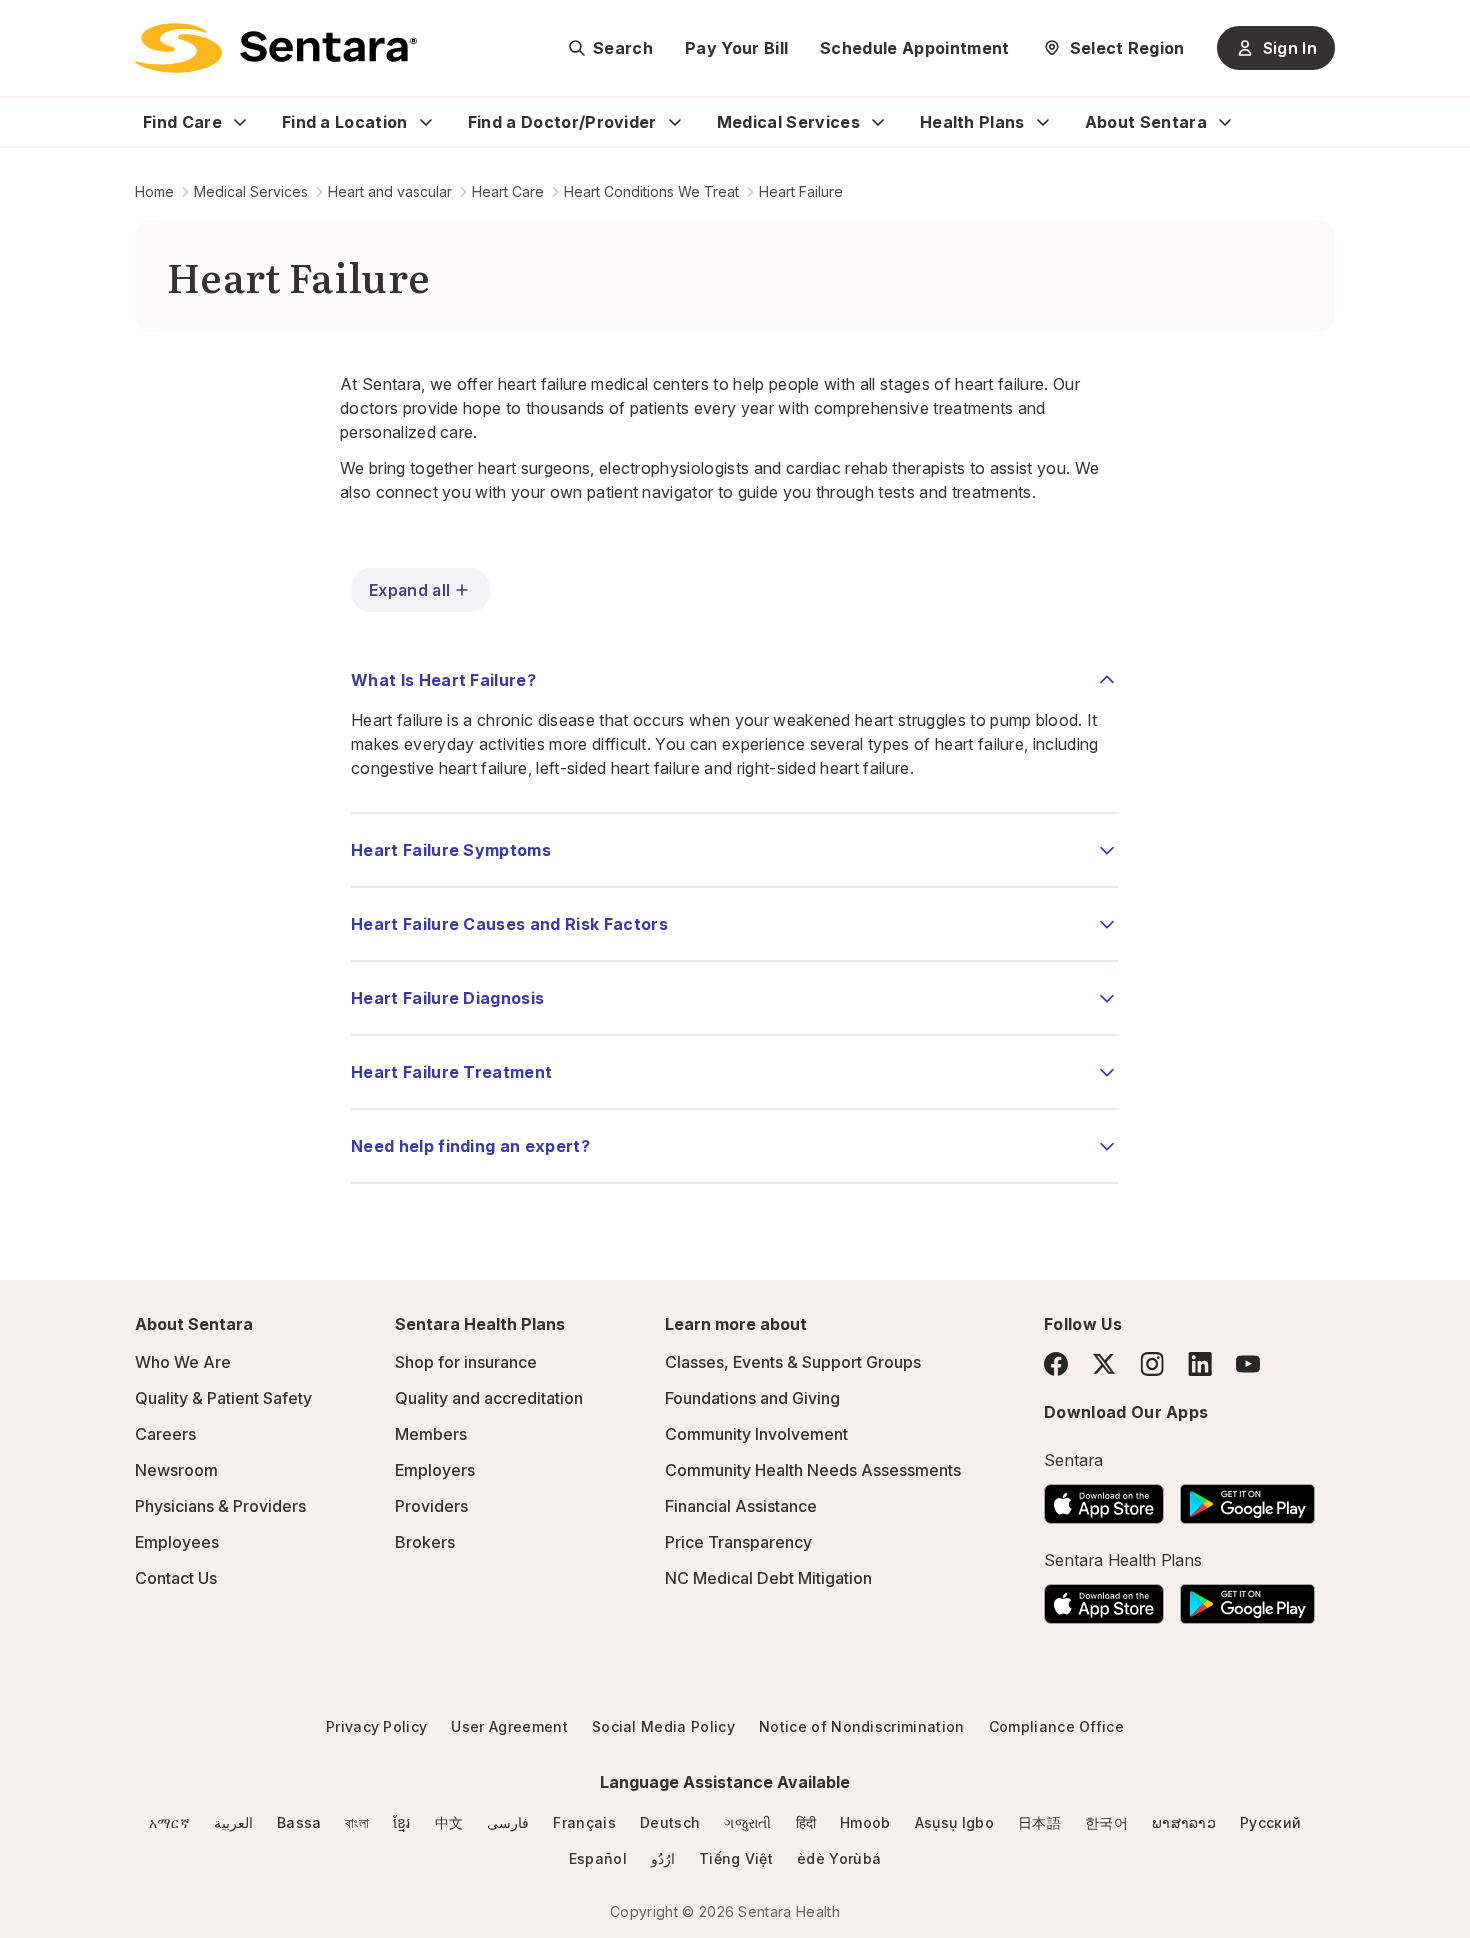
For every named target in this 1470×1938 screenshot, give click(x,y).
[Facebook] (1056, 1364)
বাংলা (357, 1822)
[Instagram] (1152, 1363)
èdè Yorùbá (839, 1858)
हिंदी (806, 1822)
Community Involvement (756, 1434)
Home (154, 191)
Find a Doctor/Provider (562, 122)
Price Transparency (738, 1542)
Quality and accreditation (489, 1398)
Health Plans (972, 122)
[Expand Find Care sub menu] (240, 122)
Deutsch (670, 1822)
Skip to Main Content (30, 28)
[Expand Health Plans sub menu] (1043, 122)
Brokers (425, 1542)
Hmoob (865, 1822)
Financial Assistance (741, 1506)
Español (598, 1858)
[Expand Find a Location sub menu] (426, 122)
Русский (1270, 1822)
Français (584, 1822)
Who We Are (183, 1362)
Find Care (182, 122)
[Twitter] (1104, 1364)
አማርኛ (169, 1822)
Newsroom (176, 1470)
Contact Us (176, 1578)
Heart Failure (801, 191)
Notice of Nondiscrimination (862, 1726)
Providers (431, 1506)
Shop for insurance (466, 1362)
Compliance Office (1056, 1726)
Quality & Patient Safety (223, 1398)
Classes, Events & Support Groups (793, 1362)
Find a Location (345, 122)
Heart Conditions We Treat (651, 191)
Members (431, 1434)
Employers (435, 1470)
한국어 (1106, 1822)
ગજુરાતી (747, 1822)
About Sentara (1146, 122)
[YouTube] (1248, 1364)
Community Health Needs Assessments (813, 1470)
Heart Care (508, 191)
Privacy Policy (376, 1726)
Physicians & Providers (220, 1506)
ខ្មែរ (402, 1822)
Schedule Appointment (914, 48)
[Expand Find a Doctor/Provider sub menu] (675, 122)
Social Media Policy (663, 1726)
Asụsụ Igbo (954, 1822)
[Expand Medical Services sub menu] (878, 122)
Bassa (299, 1822)
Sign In (1290, 48)
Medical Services (788, 122)
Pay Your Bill (736, 48)
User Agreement (509, 1726)
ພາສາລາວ (1184, 1822)
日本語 (1039, 1822)
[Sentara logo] (276, 48)
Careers (165, 1434)
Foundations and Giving (752, 1398)
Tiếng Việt (736, 1858)
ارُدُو (663, 1858)
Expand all (409, 590)
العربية (233, 1822)
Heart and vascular (390, 191)
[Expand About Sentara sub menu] (1225, 122)
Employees (177, 1542)
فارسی (508, 1822)
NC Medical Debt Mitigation (768, 1578)
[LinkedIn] (1200, 1363)
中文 (449, 1822)
